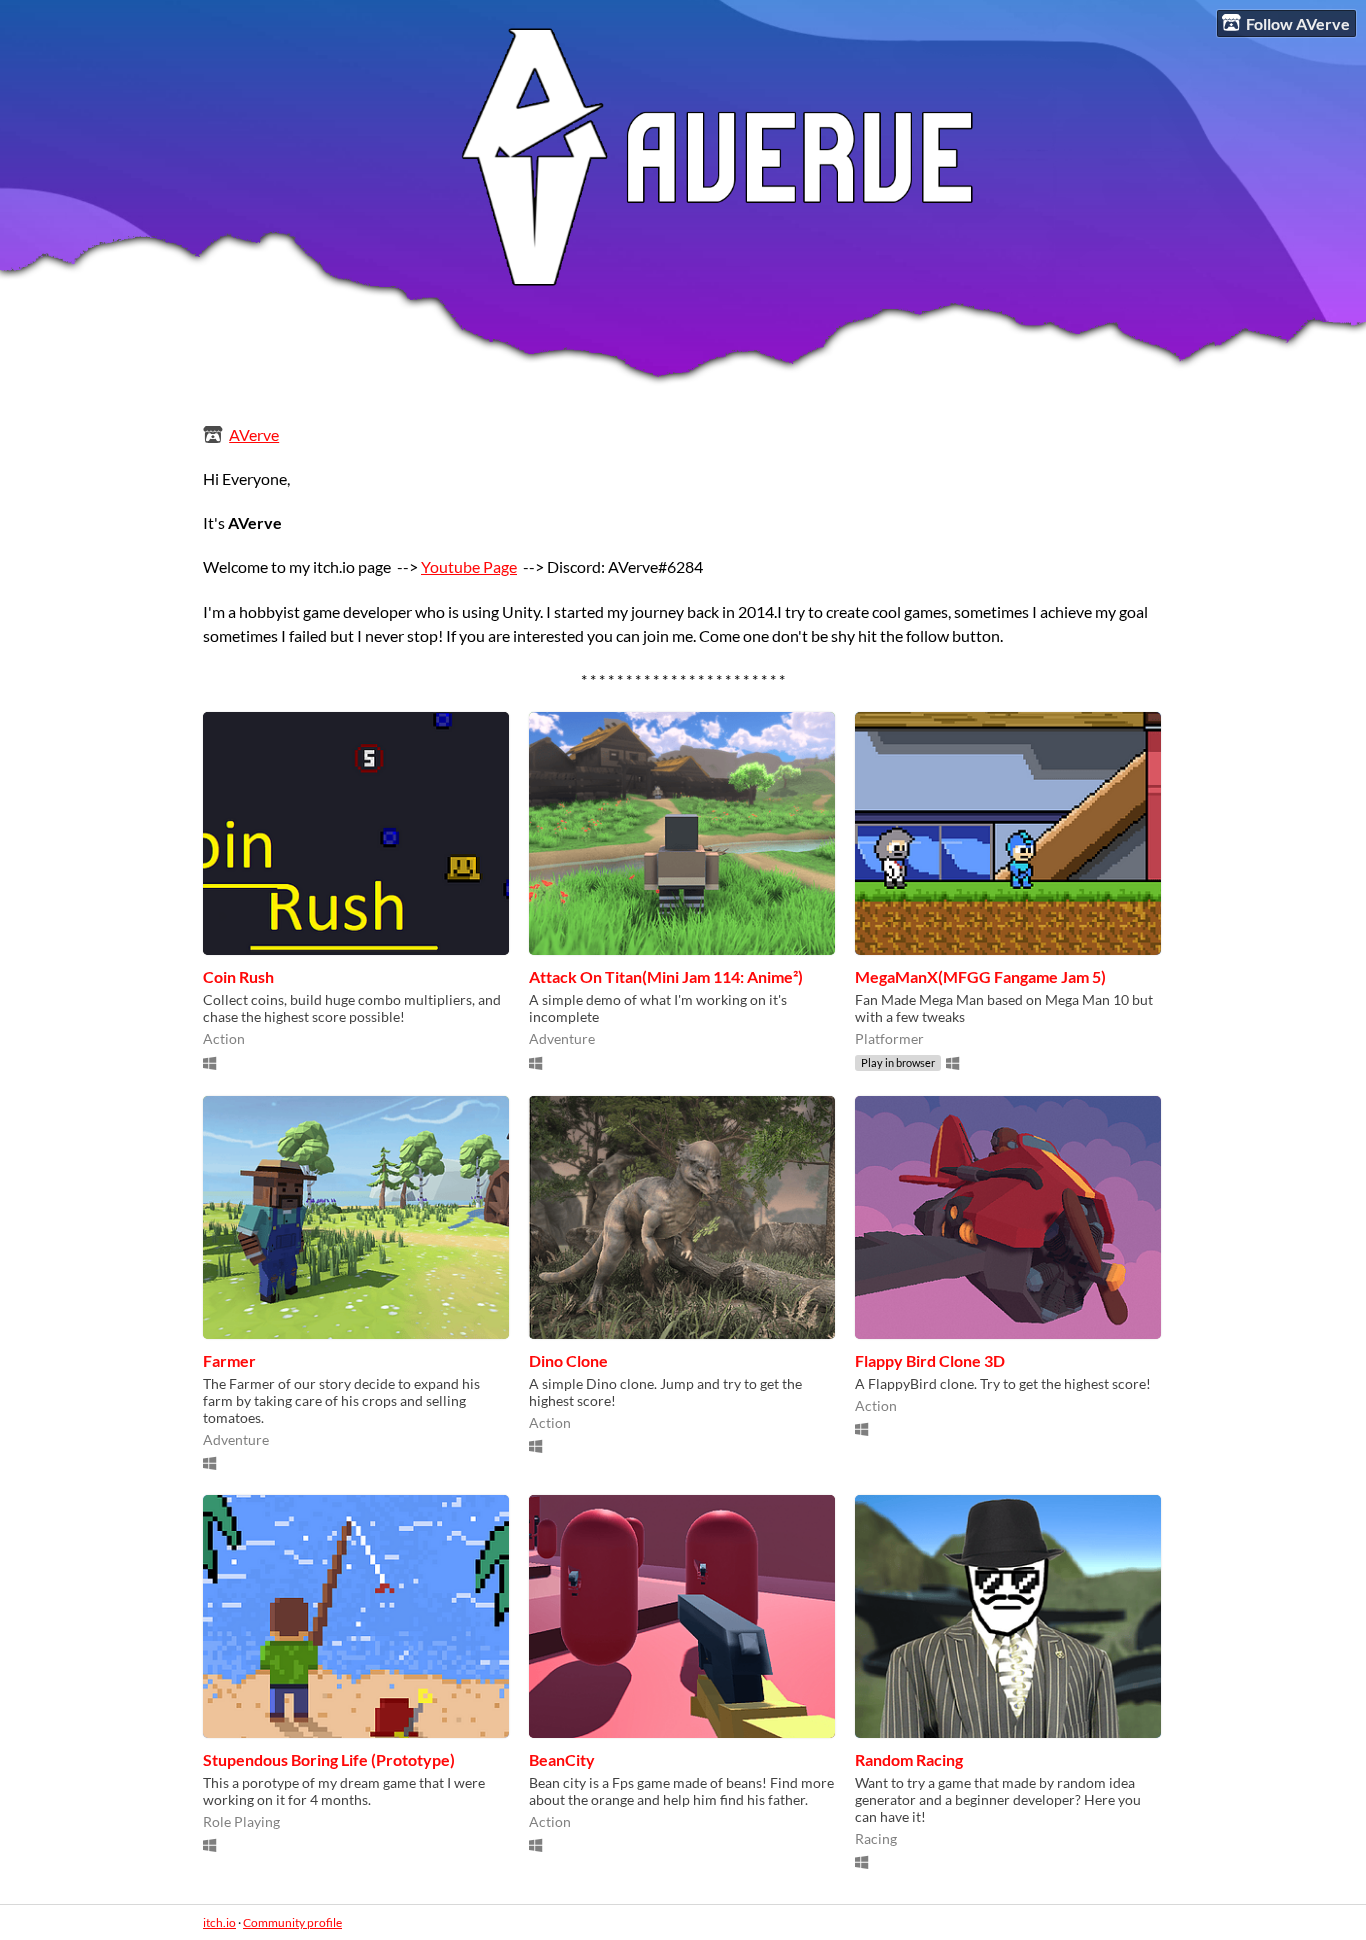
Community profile (292, 1922)
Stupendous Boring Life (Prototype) (329, 1759)
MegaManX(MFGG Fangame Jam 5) (980, 976)
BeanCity (562, 1759)
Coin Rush (238, 976)
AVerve (254, 434)
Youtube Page (469, 566)
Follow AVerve (1298, 23)
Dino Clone (568, 1360)
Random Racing (909, 1759)
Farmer (229, 1360)
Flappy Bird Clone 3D (930, 1360)
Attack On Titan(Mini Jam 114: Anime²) (666, 976)
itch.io (219, 1922)
